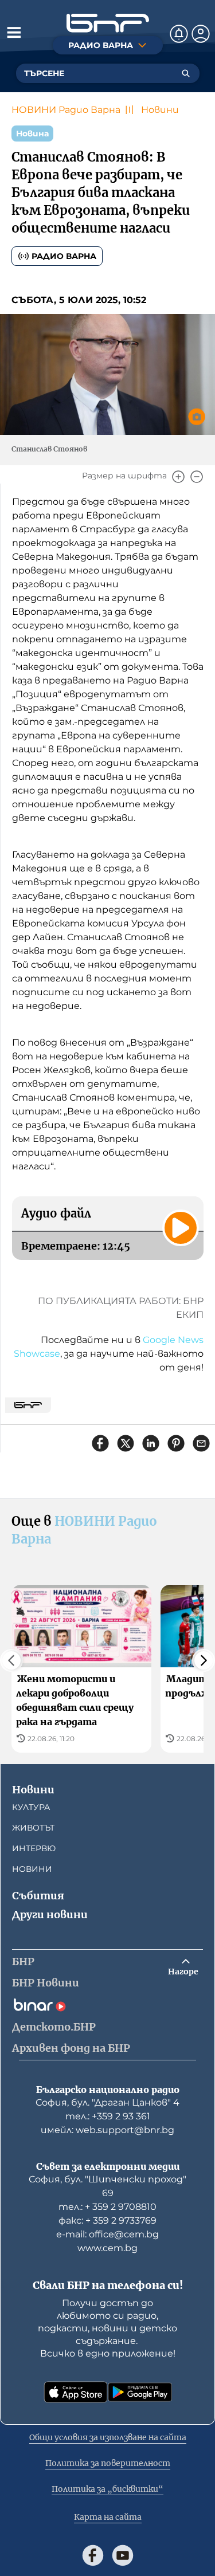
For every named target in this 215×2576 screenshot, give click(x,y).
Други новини (50, 1915)
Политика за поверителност (108, 2463)
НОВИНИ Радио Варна (66, 110)
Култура (31, 1807)
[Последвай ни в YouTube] (123, 2555)
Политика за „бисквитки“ (107, 2489)
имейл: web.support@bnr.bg (107, 2130)
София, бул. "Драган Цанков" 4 (107, 2102)
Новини (160, 110)
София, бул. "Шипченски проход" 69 (107, 2186)
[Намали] (197, 477)
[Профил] (201, 34)
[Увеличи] (178, 477)
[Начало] (108, 23)
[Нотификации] (179, 34)
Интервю (34, 1848)
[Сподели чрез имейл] (201, 1443)
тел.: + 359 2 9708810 (107, 2207)
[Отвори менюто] (14, 32)
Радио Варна (64, 256)
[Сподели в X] (126, 1443)
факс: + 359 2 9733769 (107, 2220)
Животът (33, 1828)
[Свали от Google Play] (140, 2392)
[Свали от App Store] (76, 2392)
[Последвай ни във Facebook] (93, 2555)
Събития (38, 1896)
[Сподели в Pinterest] (176, 1443)
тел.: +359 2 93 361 (108, 2116)
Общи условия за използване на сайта (108, 2437)
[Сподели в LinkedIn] (151, 1443)
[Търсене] (186, 73)
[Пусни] (181, 1228)
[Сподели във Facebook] (100, 1443)
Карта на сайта (108, 2517)
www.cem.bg (107, 2248)
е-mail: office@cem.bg (107, 2234)
